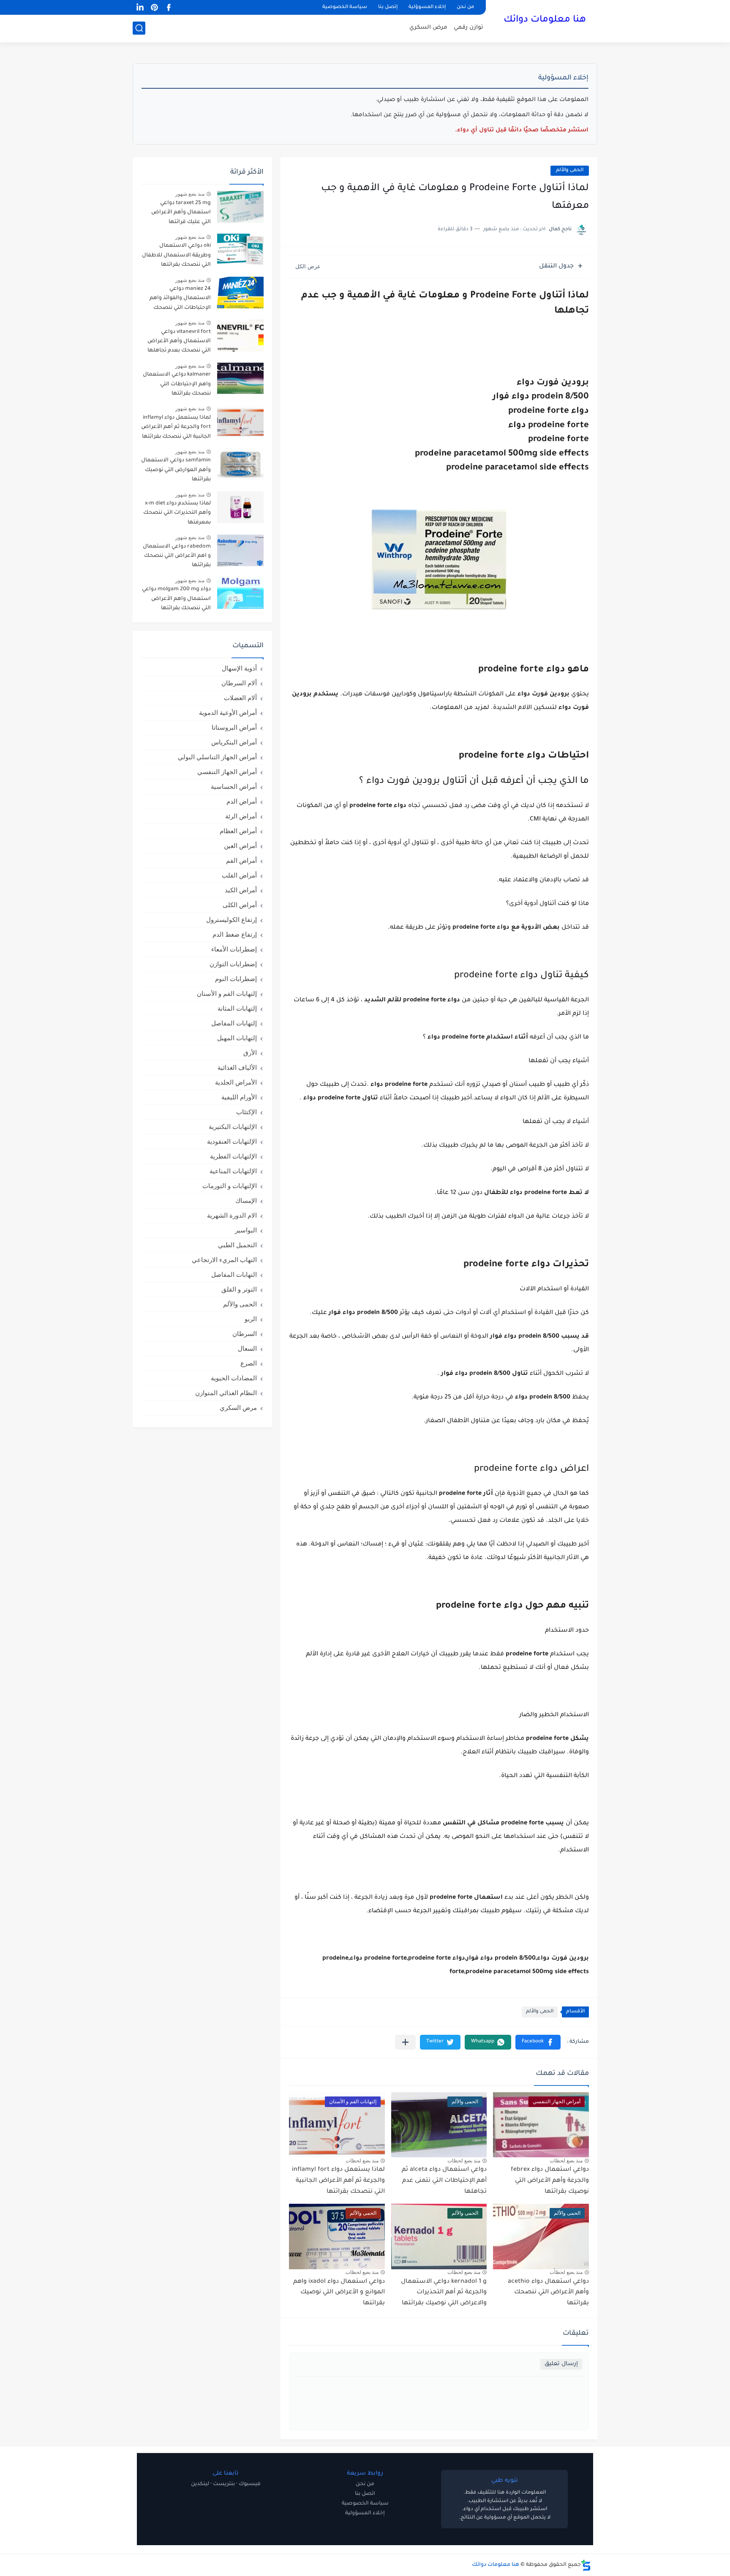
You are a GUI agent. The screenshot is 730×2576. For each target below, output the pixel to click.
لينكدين (200, 2484)
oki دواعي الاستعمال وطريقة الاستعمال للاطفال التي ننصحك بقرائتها (176, 255)
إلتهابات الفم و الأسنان (227, 994)
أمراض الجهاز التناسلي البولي (217, 757)
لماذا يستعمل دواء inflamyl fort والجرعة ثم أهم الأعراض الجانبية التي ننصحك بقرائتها (338, 2181)
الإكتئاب (247, 1112)
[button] (538, 2042)
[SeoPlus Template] (586, 2565)
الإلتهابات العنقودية (232, 1141)
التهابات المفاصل (234, 1274)
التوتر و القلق (239, 1289)
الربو (251, 1319)
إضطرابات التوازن (233, 964)
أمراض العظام (238, 831)
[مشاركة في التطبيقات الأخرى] (405, 2042)
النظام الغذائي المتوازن (226, 1393)
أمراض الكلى (240, 905)
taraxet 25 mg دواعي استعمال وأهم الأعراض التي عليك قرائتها (181, 213)
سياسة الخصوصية (345, 7)
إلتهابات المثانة (237, 1008)
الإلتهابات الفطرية (233, 1156)
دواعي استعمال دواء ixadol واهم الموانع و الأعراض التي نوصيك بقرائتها (339, 2293)
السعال (247, 1348)
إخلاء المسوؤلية (427, 7)
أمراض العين (240, 846)
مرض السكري (428, 28)
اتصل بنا (365, 2494)
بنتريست (224, 2484)
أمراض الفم (241, 860)
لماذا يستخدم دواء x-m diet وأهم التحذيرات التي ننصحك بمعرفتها (177, 513)
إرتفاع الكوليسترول (232, 920)
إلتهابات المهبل (237, 1038)
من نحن (465, 7)
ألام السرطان (239, 683)
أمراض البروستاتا (234, 727)
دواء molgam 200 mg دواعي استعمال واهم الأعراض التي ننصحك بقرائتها (176, 599)
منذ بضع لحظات (566, 2161)
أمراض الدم (242, 801)
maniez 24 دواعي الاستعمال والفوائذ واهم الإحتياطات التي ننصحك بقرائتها (180, 300)
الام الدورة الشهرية (232, 1215)
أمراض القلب (239, 875)
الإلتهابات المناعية (233, 1171)
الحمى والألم (570, 170)
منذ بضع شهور (190, 194)
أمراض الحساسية (234, 786)
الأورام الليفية (239, 1097)
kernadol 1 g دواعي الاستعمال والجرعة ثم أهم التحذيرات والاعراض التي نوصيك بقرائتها (444, 2293)
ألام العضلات (240, 698)
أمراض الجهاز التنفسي (227, 772)
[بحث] (139, 28)
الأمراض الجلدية (236, 1082)
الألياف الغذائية (237, 1067)
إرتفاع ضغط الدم (235, 934)
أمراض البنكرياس (234, 742)
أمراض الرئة (241, 816)
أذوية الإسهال (239, 668)
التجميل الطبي (237, 1245)
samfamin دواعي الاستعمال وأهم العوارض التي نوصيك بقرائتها (176, 470)
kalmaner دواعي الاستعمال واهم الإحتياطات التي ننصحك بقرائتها (177, 384)
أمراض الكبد (241, 890)
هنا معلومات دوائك (545, 20)
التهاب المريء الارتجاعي (224, 1260)
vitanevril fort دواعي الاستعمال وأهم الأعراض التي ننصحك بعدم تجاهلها (179, 342)
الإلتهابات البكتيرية (233, 1127)
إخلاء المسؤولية (365, 2513)
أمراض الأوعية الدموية (228, 713)
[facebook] (169, 7)
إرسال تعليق (561, 2364)
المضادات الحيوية (234, 1378)
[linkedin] (140, 7)
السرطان (245, 1334)
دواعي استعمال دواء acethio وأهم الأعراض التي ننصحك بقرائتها (548, 2293)
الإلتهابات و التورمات (230, 1186)
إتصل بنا (388, 7)
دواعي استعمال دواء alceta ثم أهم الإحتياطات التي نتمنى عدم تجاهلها (444, 2181)
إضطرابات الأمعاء (234, 949)
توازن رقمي (469, 28)
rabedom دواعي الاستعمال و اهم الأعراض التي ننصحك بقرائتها (177, 556)
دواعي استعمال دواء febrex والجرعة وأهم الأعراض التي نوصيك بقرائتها (550, 2181)
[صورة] (240, 207)
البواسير (246, 1230)
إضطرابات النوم (236, 979)
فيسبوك (250, 2484)
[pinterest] (154, 7)
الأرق (250, 1053)
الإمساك (246, 1201)
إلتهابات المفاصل (234, 1023)
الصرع (249, 1363)
